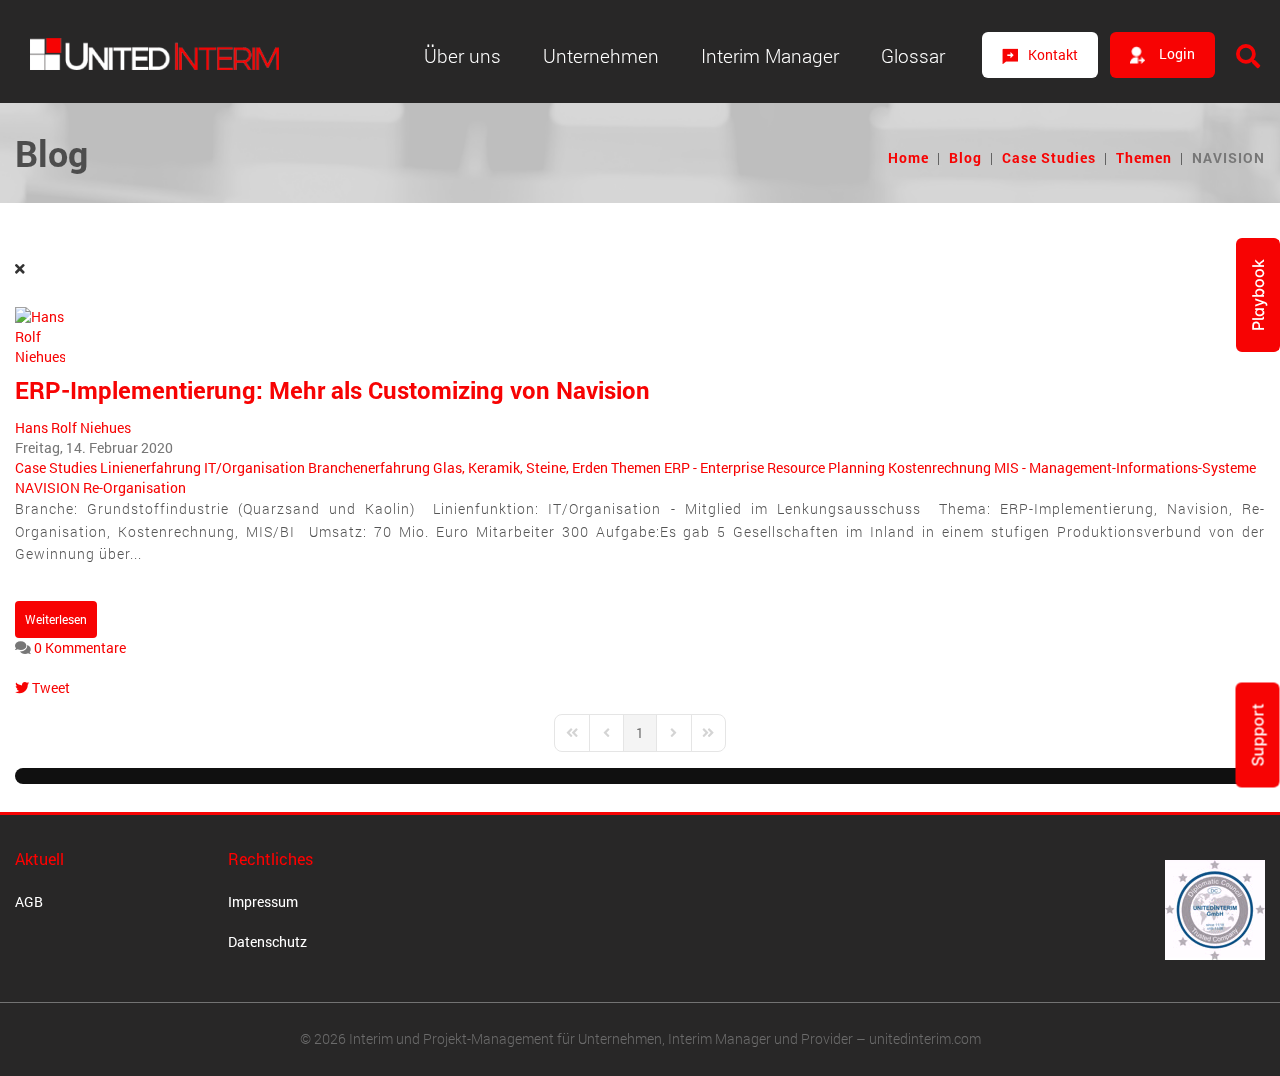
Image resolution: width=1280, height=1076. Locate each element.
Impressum (263, 901)
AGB (29, 901)
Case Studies (1049, 157)
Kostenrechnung (939, 467)
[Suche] (1248, 56)
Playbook (1258, 295)
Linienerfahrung (150, 467)
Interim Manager (770, 55)
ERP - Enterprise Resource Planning (774, 467)
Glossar (913, 55)
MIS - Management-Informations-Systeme (1125, 467)
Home (908, 157)
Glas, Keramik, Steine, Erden (520, 467)
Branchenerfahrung (369, 467)
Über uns (462, 55)
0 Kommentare (80, 647)
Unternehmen (601, 55)
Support (1258, 735)
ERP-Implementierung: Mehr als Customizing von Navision (332, 390)
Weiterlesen (56, 619)
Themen (1144, 157)
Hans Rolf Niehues (73, 427)
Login (1175, 53)
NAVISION (47, 487)
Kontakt (1053, 54)
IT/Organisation (254, 467)
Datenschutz (267, 941)
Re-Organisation (134, 487)
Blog (965, 157)
